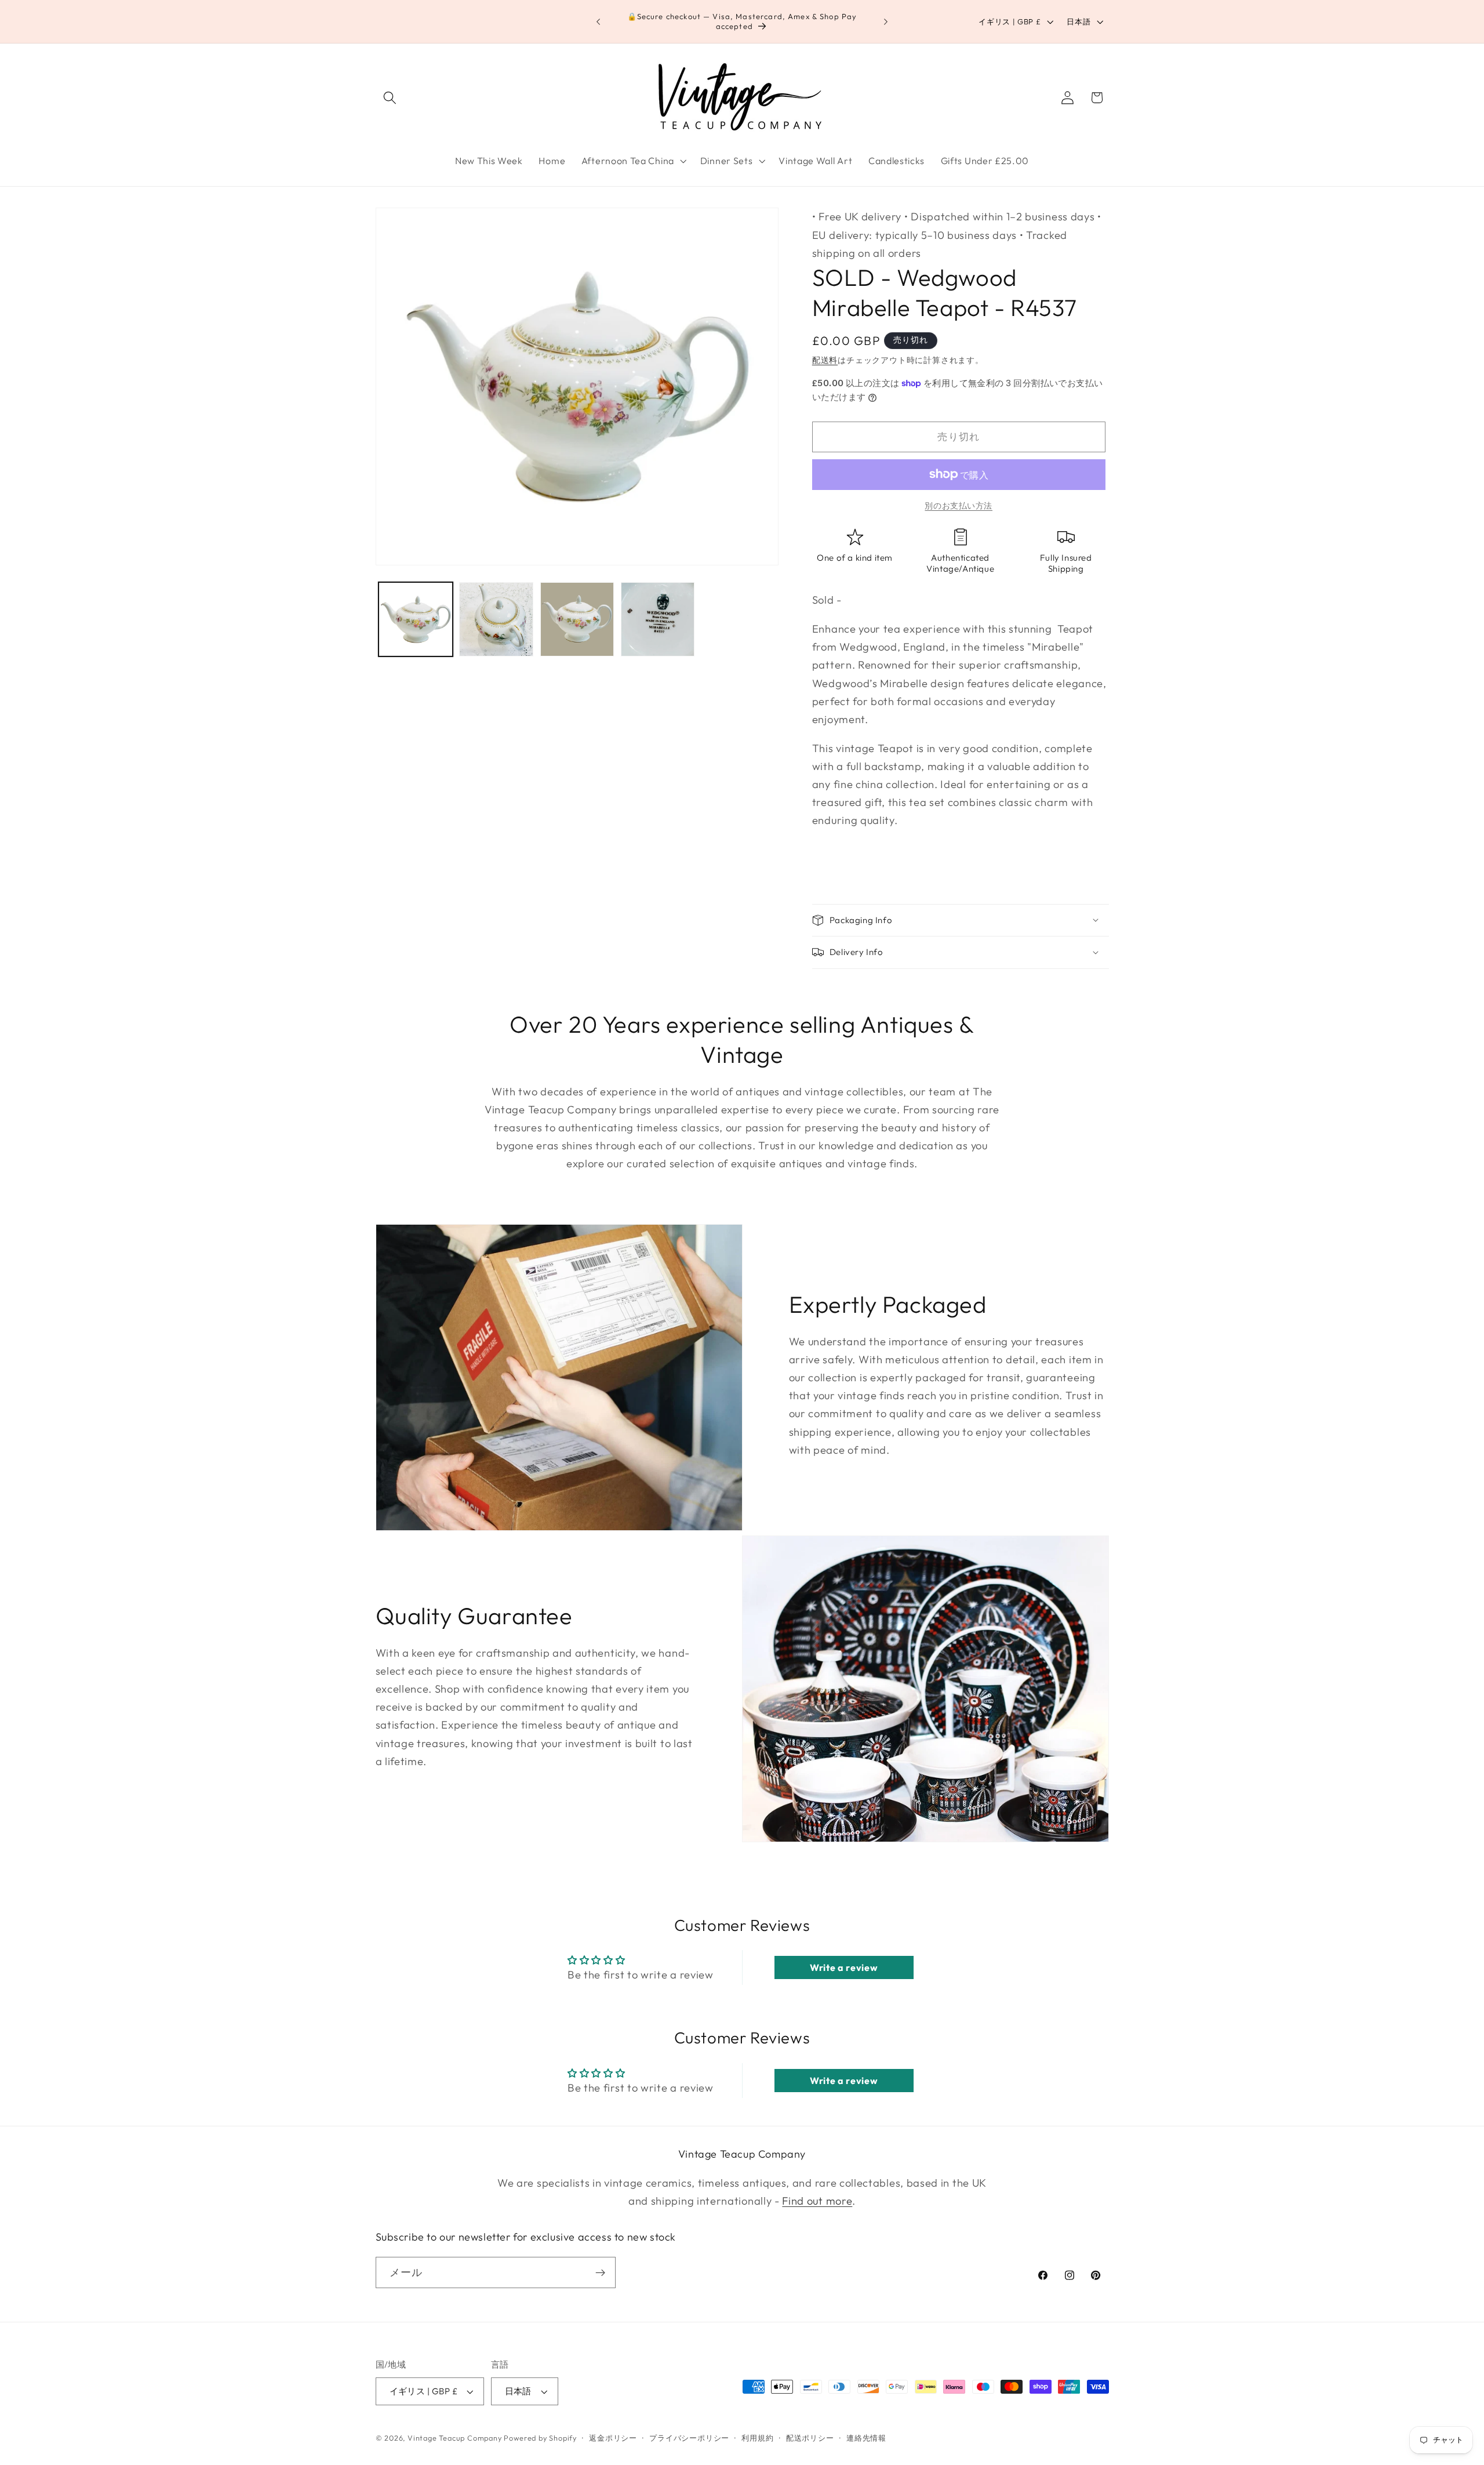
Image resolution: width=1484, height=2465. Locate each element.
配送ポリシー (810, 2438)
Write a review (844, 1967)
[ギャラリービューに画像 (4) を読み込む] (658, 619)
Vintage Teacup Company (455, 2438)
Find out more (817, 2201)
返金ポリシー (613, 2438)
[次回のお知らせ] (886, 21)
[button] (390, 98)
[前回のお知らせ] (598, 21)
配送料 (825, 360)
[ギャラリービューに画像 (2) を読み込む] (496, 619)
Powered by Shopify (540, 2438)
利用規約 (757, 2438)
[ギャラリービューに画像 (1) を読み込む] (416, 619)
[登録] (600, 2273)
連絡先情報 (866, 2438)
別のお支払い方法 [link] (959, 506)
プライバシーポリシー (689, 2438)
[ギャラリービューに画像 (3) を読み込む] (577, 619)
